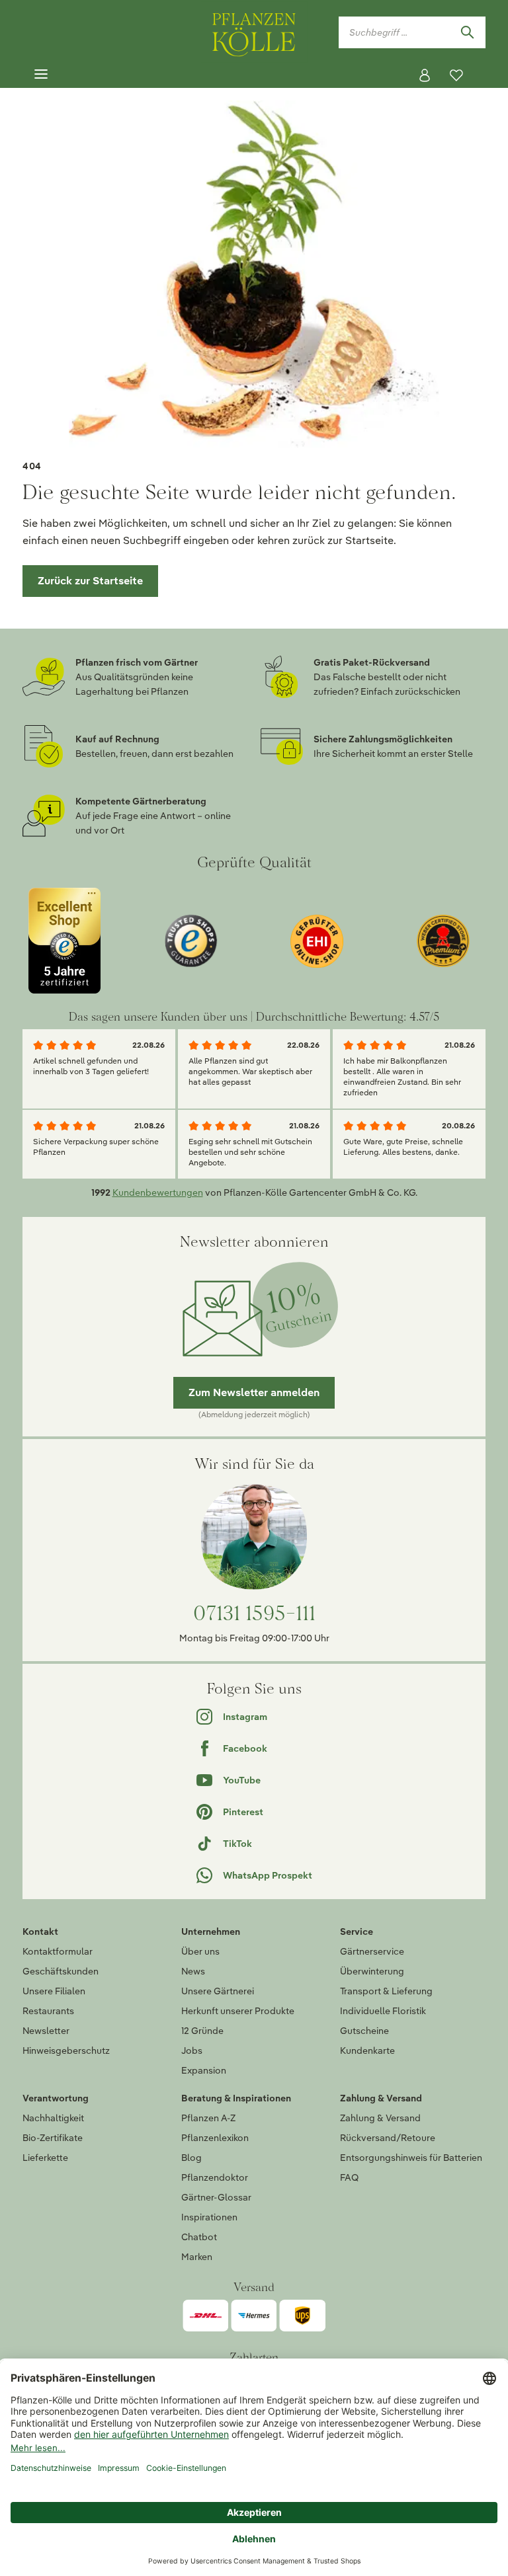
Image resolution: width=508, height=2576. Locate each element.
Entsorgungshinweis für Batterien (411, 2158)
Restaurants (48, 2011)
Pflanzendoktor (215, 2177)
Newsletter (46, 2031)
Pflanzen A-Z (208, 2118)
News (193, 1971)
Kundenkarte (367, 2050)
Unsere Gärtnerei (218, 1991)
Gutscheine (364, 2031)
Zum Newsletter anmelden (254, 1392)
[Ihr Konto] (425, 75)
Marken (197, 2257)
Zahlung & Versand (380, 2118)
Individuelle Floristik (383, 2011)
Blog (191, 2158)
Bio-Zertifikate (53, 2138)
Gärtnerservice (372, 1951)
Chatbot (199, 2237)
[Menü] (41, 75)
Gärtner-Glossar (216, 2197)
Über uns (200, 1951)
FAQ (349, 2177)
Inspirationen (209, 2217)
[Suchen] (467, 32)
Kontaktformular (58, 1951)
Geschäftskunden (61, 1971)
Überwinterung (372, 1971)
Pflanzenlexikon (215, 2138)
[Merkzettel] (456, 75)
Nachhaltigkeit (53, 2118)
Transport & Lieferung (386, 1991)
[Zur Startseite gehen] (254, 32)
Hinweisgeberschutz (66, 2050)
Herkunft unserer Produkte (238, 2011)
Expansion (204, 2070)
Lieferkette (45, 2158)
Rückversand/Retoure (388, 2138)
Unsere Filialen (54, 1991)
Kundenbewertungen (158, 1192)
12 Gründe (202, 2031)
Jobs (192, 2050)
